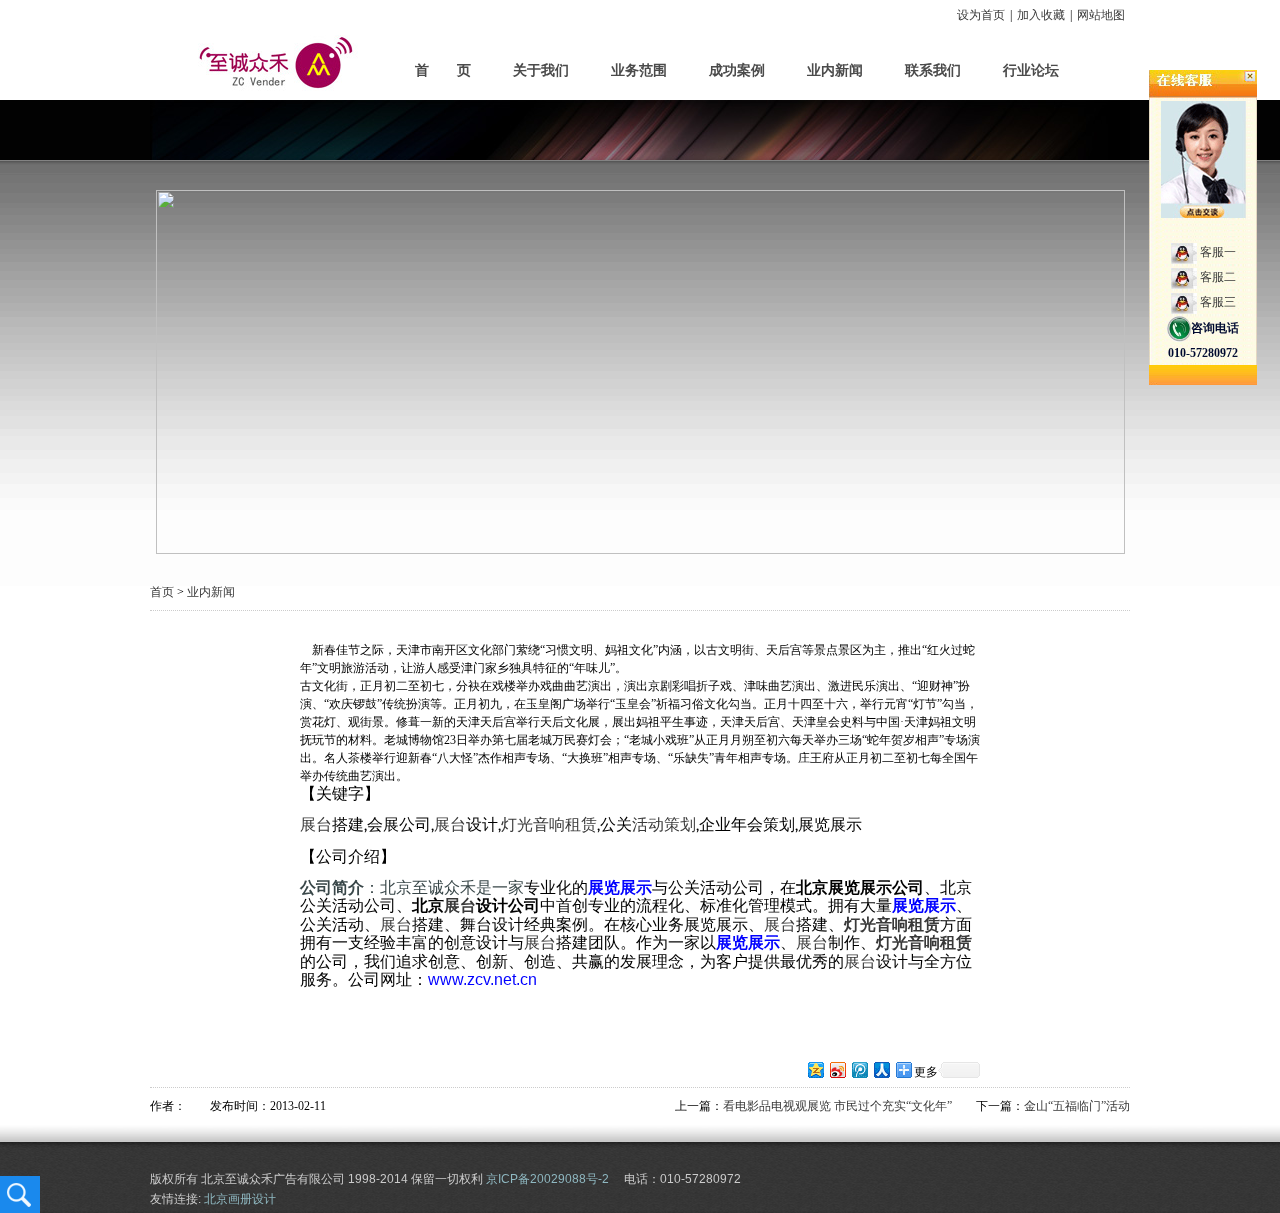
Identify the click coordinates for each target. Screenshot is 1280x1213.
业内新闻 (835, 70)
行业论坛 (1031, 70)
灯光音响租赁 (549, 824)
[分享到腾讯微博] (859, 1069)
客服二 (1218, 277)
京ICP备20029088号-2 (547, 1179)
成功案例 (737, 70)
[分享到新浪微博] (837, 1069)
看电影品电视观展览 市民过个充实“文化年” (837, 1106)
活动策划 (664, 824)
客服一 (1218, 252)
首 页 (443, 70)
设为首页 (981, 15)
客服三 (1218, 302)
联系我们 (933, 70)
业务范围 (639, 70)
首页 (162, 592)
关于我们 (541, 70)
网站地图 (1101, 15)
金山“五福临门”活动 (1077, 1106)
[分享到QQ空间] (815, 1069)
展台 (316, 824)
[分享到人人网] (881, 1069)
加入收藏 (1041, 15)
